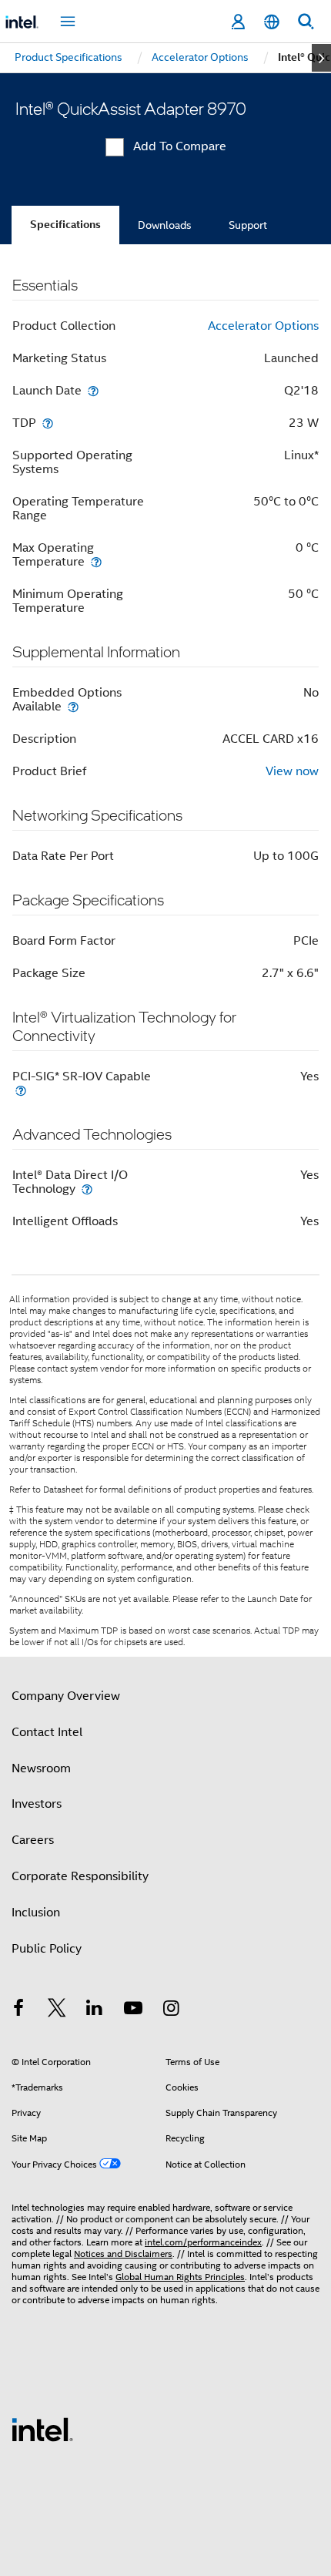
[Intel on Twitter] (57, 2010)
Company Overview (66, 1696)
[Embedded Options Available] (73, 706)
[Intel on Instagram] (171, 2010)
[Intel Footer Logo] (42, 2429)
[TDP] (48, 423)
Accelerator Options (263, 326)
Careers (33, 1840)
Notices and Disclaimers (123, 2254)
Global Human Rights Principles (180, 2277)
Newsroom (41, 1768)
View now (292, 771)
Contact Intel (47, 1732)
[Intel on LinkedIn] (95, 2010)
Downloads (165, 225)
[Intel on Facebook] (18, 2010)
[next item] (321, 58)
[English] (272, 22)
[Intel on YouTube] (133, 2010)
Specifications (65, 225)
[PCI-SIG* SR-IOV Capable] (21, 1090)
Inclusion (36, 1913)
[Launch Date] (93, 390)
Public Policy (47, 1949)
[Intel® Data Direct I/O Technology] (87, 1189)
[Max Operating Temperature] (96, 561)
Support (248, 225)
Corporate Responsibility (80, 1876)
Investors (37, 1804)
